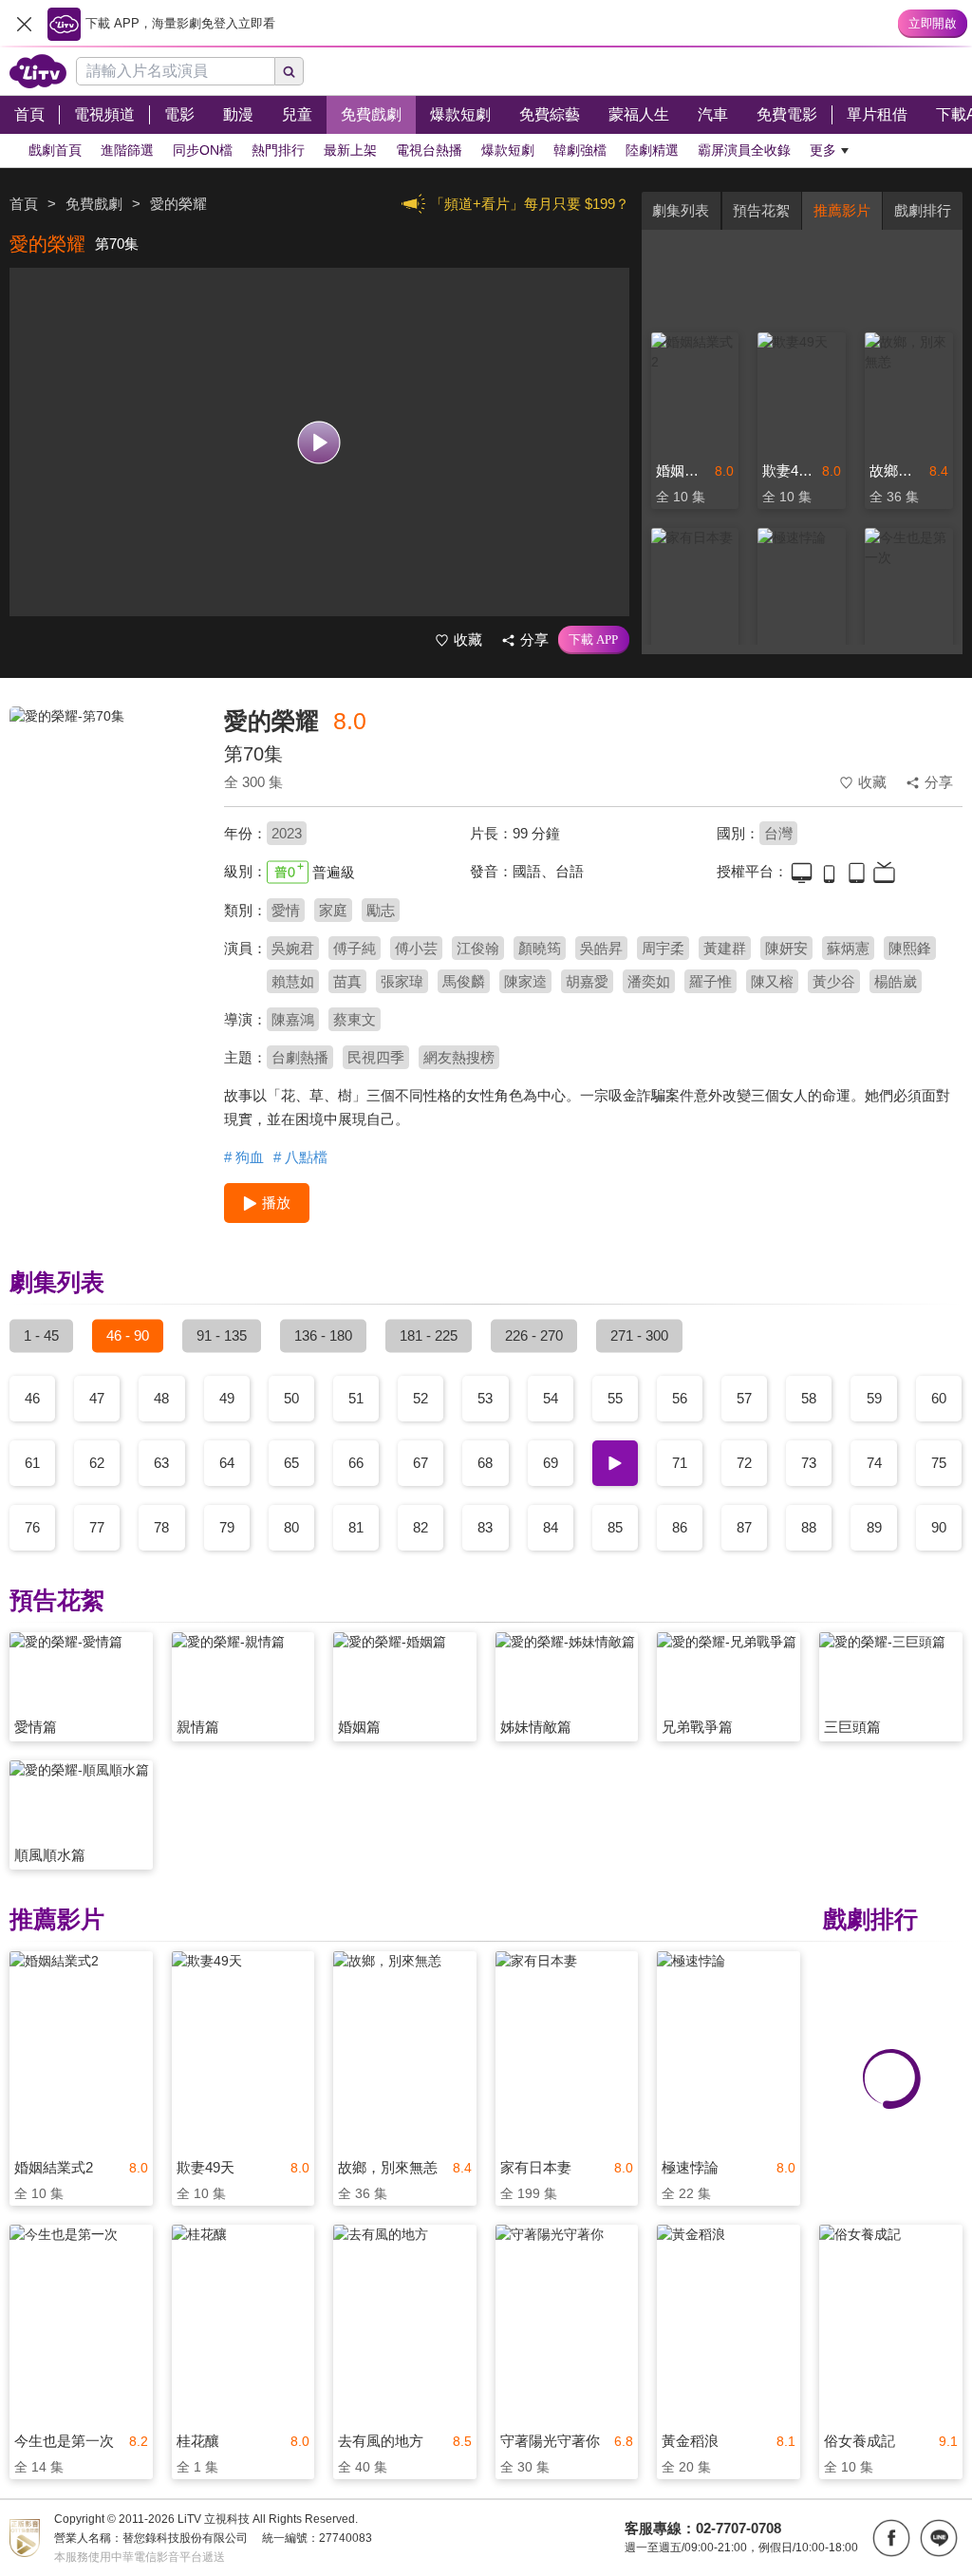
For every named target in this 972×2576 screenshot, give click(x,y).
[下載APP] (594, 640)
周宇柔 (663, 948)
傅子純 (355, 948)
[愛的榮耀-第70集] (105, 841)
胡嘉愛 (587, 981)
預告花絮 (761, 210)
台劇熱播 (300, 1057)
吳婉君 (293, 948)
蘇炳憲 (848, 948)
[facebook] (891, 2538)
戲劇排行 (923, 210)
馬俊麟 (464, 981)
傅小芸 (416, 948)
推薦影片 (842, 210)
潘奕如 (649, 981)
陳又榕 (772, 981)
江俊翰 (478, 948)
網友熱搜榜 (459, 1057)
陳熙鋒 (910, 948)
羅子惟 (710, 981)
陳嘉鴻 (293, 1019)
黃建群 (725, 948)
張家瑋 (402, 981)
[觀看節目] (319, 442)
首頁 (24, 204)
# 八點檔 (300, 1157)
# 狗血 (244, 1157)
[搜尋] (290, 71)
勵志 (381, 910)
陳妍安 (786, 948)
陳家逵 (525, 981)
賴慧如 (293, 981)
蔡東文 (355, 1019)
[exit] (24, 24)
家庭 (333, 910)
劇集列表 (681, 210)
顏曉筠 (540, 948)
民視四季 (376, 1057)
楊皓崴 (896, 981)
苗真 (347, 981)
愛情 (286, 910)
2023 (287, 833)
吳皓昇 (601, 948)
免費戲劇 (94, 204)
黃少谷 (834, 981)
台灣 (778, 833)
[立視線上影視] (38, 71)
